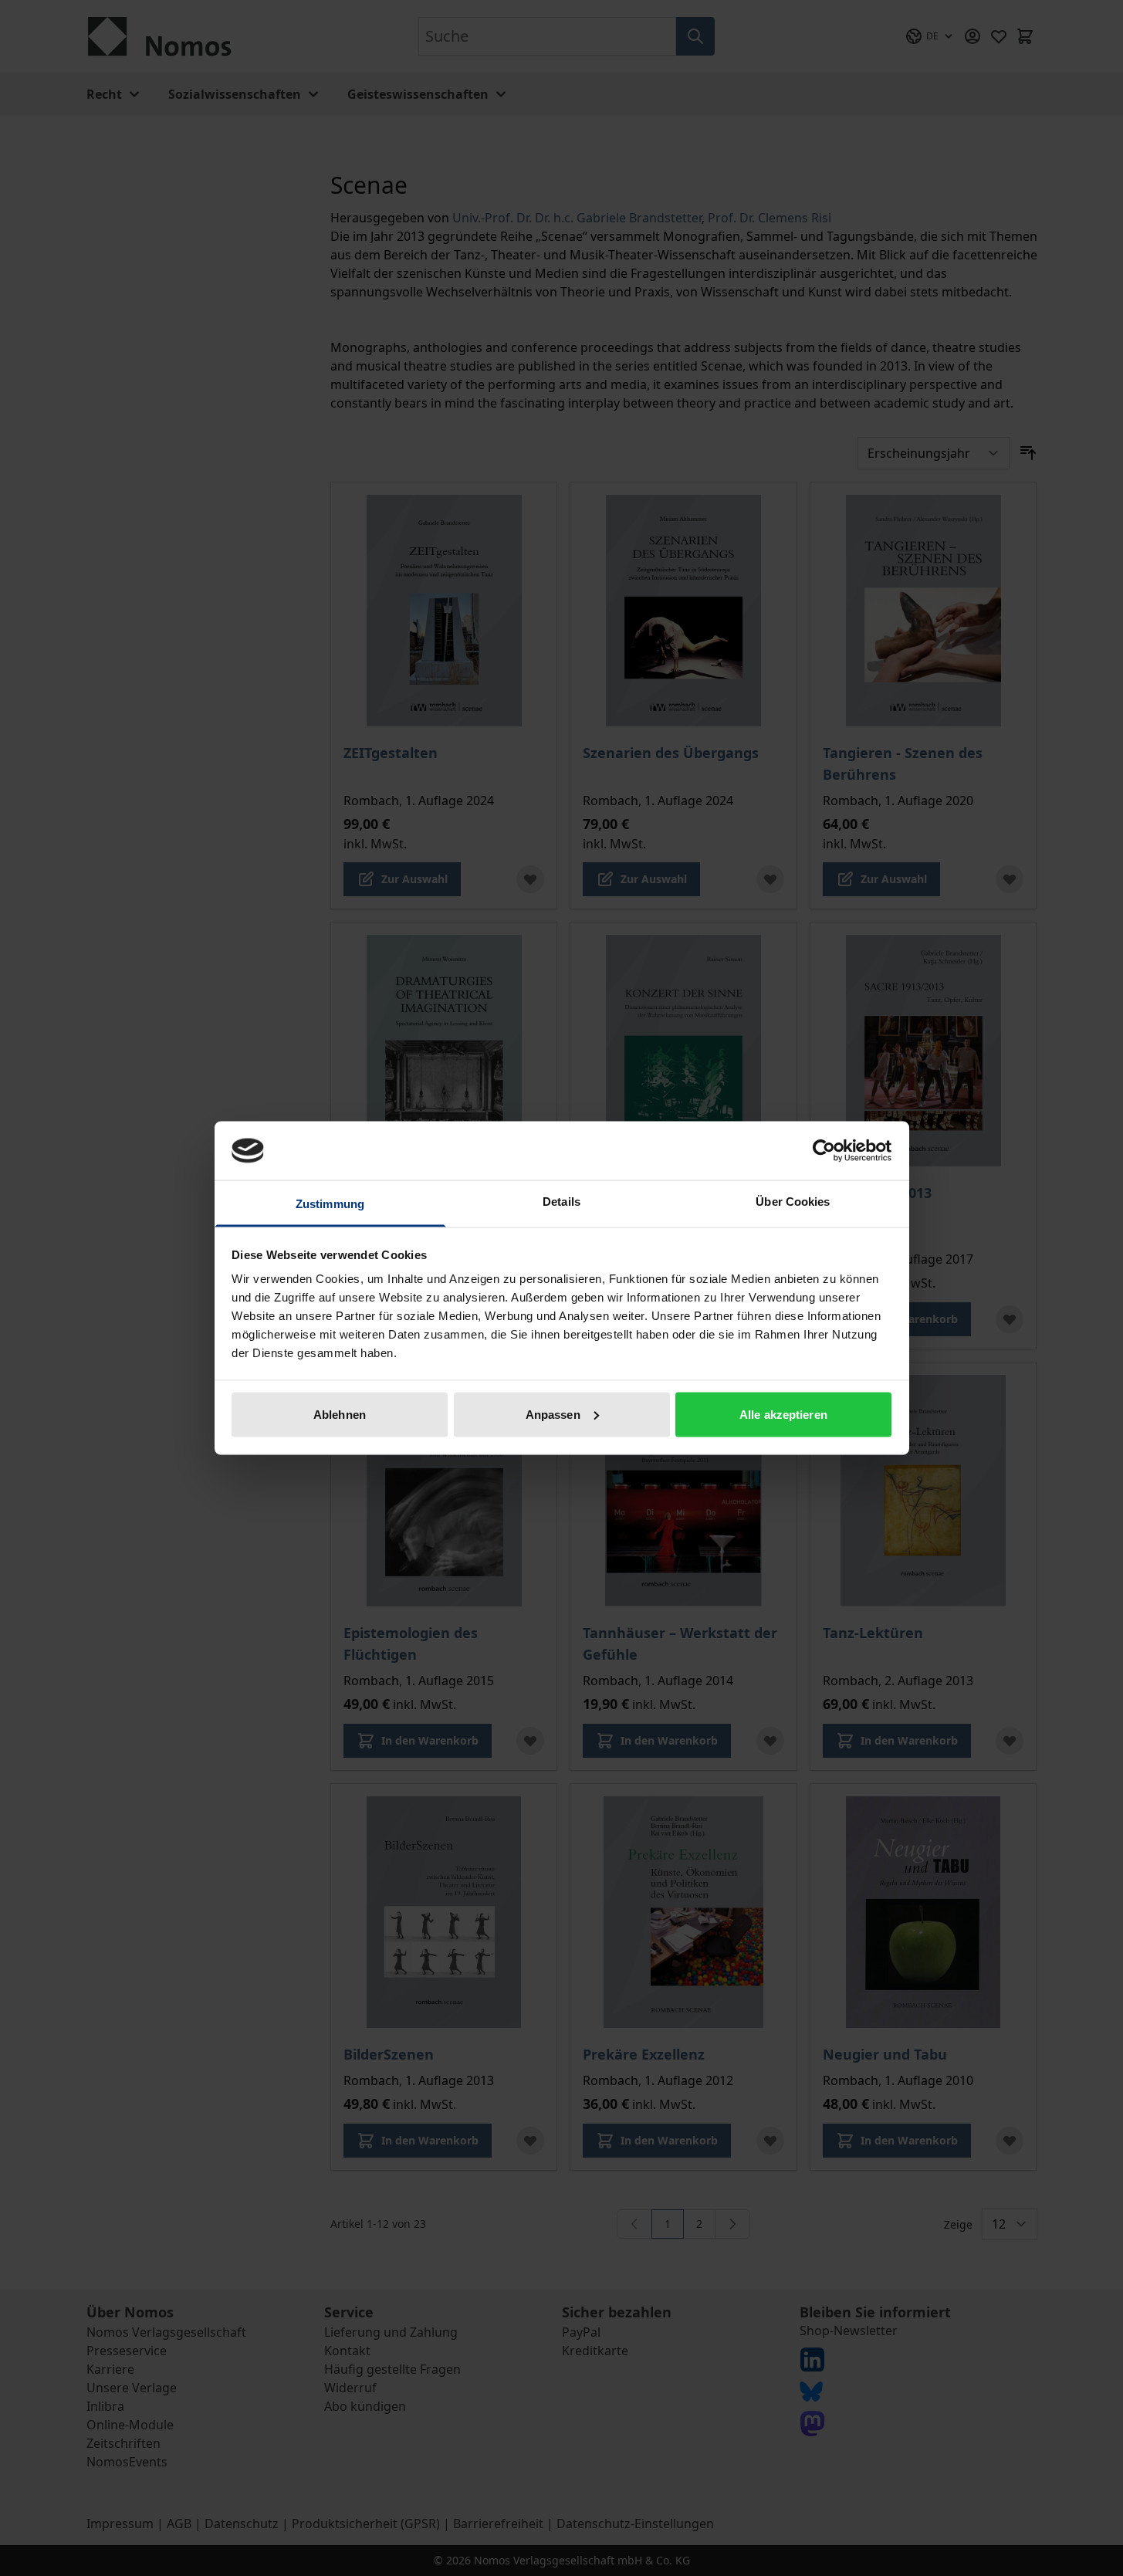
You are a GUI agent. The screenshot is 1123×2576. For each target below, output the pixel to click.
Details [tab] (561, 1202)
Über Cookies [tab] (793, 1202)
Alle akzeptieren (783, 1414)
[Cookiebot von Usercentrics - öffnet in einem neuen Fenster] (824, 1150)
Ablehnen (340, 1414)
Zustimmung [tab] (330, 1204)
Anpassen (553, 1414)
